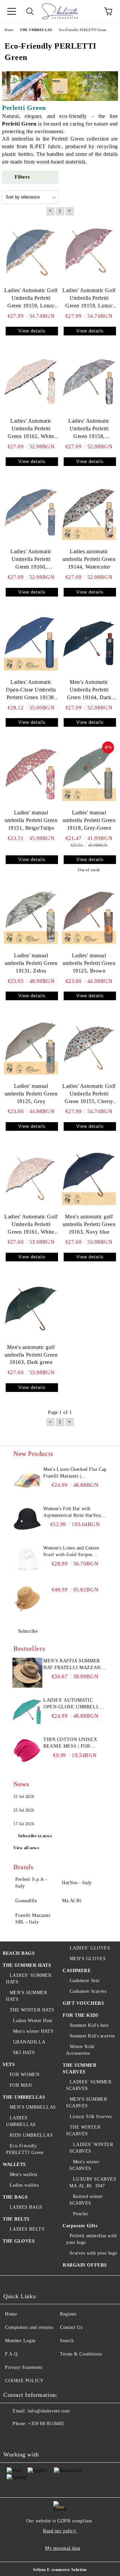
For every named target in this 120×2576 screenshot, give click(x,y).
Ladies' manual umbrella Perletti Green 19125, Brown (89, 963)
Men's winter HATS (33, 2031)
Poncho (80, 2214)
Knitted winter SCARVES (86, 2200)
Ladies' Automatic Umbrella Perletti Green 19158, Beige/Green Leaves (89, 429)
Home (11, 2314)
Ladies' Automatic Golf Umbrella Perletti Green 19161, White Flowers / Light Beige (31, 1225)
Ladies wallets (24, 2185)
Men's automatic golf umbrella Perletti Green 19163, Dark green (31, 1355)
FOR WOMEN (25, 2075)
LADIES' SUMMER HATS (29, 1979)
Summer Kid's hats (89, 2025)
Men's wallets (23, 2174)
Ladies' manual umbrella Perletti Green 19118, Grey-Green (89, 820)
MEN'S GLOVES (88, 1959)
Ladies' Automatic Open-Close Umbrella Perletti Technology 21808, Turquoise (73, 1704)
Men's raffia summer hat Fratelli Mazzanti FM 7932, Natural (74, 1665)
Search (67, 2341)
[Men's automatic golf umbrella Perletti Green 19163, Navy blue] (89, 1178)
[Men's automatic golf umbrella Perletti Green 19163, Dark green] (31, 1308)
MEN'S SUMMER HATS (26, 1996)
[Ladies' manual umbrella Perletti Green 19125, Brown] (89, 917)
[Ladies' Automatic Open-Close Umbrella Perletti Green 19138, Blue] (31, 644)
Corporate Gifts (80, 2226)
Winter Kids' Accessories (81, 2050)
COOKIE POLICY (24, 2381)
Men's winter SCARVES (84, 2165)
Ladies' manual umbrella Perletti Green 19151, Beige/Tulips (31, 820)
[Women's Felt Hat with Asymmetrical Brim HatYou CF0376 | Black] (27, 1520)
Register (68, 2314)
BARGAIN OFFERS (85, 2265)
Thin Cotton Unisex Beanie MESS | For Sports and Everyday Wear (72, 1743)
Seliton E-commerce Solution (60, 2570)
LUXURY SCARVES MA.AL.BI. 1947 (93, 2182)
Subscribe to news (35, 1836)
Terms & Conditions (81, 2354)
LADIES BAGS (26, 2207)
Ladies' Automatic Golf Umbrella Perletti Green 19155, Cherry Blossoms (89, 1094)
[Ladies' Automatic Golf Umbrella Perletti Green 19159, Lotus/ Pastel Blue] (31, 252)
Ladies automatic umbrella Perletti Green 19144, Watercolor (89, 559)
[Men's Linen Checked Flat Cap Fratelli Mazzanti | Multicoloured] (27, 1481)
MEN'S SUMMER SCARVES (86, 2103)
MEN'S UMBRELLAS (33, 2107)
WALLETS (14, 2164)
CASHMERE (77, 1971)
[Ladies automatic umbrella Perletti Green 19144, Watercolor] (89, 513)
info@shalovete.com (49, 2411)
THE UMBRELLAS (24, 2097)
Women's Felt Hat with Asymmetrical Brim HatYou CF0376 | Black (72, 1512)
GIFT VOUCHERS (83, 2003)
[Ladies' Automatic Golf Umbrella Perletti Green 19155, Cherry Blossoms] (89, 1047)
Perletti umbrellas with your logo (91, 2239)
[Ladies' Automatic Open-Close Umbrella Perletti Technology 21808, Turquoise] (27, 1712)
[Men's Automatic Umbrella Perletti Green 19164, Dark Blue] (89, 644)
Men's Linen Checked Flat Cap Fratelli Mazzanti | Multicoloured (75, 1473)
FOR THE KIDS (81, 2015)
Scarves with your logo (93, 2253)
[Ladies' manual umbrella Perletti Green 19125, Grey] (31, 1047)
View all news (26, 1848)
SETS (9, 2065)
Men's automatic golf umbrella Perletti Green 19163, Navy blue (89, 1224)
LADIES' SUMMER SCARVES (89, 2085)
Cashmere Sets (84, 1981)
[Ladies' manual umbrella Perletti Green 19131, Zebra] (31, 917)
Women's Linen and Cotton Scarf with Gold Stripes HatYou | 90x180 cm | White (73, 1552)
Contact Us (71, 2327)
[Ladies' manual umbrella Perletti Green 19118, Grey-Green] (89, 774)
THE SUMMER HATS (27, 1965)
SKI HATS (24, 2053)
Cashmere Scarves (88, 1991)
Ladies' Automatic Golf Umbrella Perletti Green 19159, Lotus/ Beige (89, 299)
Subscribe (28, 1631)
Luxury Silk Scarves (91, 2117)
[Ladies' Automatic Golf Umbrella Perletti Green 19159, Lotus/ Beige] (89, 252)
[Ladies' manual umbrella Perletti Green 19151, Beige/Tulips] (31, 774)
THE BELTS (16, 2219)
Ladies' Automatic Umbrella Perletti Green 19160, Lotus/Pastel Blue (31, 560)
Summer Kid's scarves (92, 2036)
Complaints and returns (29, 2327)
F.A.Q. (12, 2354)
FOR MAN (21, 2085)
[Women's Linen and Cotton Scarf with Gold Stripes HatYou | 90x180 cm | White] (27, 1560)
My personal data (63, 2548)
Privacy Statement (24, 2367)
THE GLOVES (19, 2241)
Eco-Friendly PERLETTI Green (25, 2149)
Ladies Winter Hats (33, 2021)
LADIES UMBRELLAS (21, 2121)
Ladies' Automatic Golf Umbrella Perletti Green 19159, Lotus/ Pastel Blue (31, 299)
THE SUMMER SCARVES (80, 2069)
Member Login (20, 2341)
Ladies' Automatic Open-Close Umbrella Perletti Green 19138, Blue (31, 690)
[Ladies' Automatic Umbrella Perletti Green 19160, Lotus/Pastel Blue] (31, 513)
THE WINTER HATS (32, 2010)
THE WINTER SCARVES (83, 2131)
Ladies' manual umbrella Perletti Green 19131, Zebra (31, 963)
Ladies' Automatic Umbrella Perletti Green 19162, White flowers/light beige (31, 429)
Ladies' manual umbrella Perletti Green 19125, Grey (31, 1094)
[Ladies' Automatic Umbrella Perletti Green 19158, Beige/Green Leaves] (89, 382)
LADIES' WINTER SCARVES (91, 2148)
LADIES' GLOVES (90, 1948)
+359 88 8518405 (46, 2424)
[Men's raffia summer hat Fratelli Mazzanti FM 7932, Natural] (27, 1673)
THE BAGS (15, 2197)
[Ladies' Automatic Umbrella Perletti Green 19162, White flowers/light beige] (31, 382)
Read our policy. (60, 2531)
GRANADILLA (29, 2042)
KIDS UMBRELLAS (31, 2135)
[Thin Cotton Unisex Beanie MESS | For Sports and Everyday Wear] (27, 1751)
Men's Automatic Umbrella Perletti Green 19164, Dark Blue (89, 690)
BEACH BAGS (19, 1953)
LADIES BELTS (27, 2229)
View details (32, 331)
